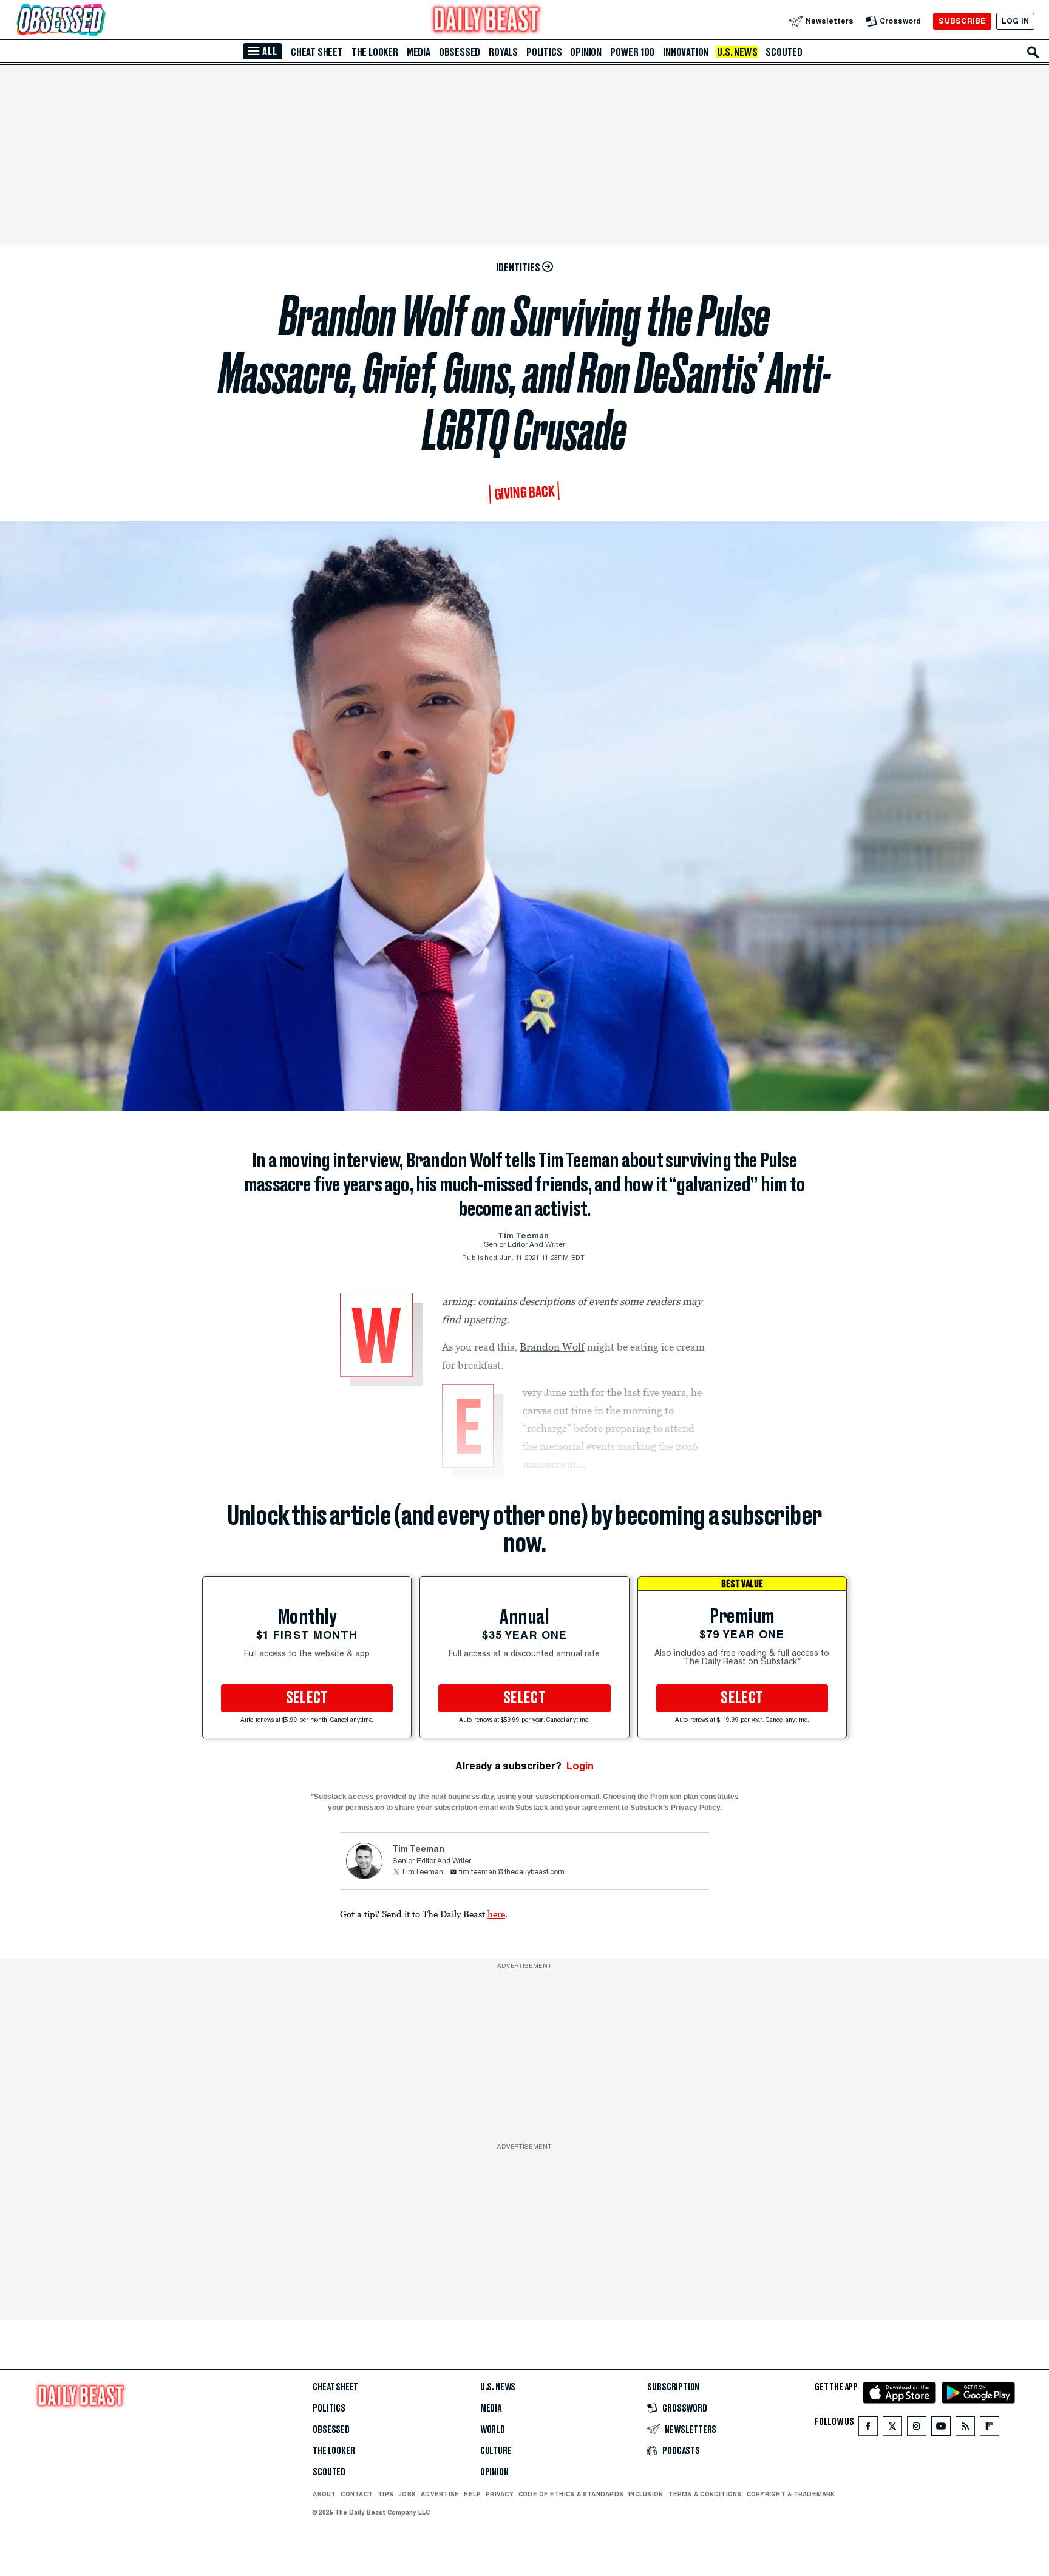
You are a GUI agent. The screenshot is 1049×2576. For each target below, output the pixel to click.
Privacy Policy (695, 1808)
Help (472, 2494)
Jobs (407, 2494)
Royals (503, 52)
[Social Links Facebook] (868, 2429)
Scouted (784, 52)
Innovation (686, 52)
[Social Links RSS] (965, 2429)
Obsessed (460, 52)
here (496, 1914)
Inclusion (646, 2494)
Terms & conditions (704, 2494)
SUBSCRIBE (962, 21)
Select (307, 1698)
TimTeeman (422, 1873)
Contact (357, 2494)
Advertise (440, 2494)
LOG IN (1015, 21)
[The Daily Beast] (487, 21)
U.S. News (737, 52)
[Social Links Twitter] (892, 2429)
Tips (385, 2494)
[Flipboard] (989, 2429)
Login (580, 1766)
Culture (496, 2451)
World (493, 2430)
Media (419, 52)
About (324, 2494)
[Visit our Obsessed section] (100, 21)
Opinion (586, 52)
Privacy (500, 2494)
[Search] (1033, 52)
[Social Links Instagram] (917, 2429)
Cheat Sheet (317, 52)
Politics (544, 52)
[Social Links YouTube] (941, 2429)
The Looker (375, 52)
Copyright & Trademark (791, 2494)
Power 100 (632, 52)
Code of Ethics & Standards (571, 2494)
